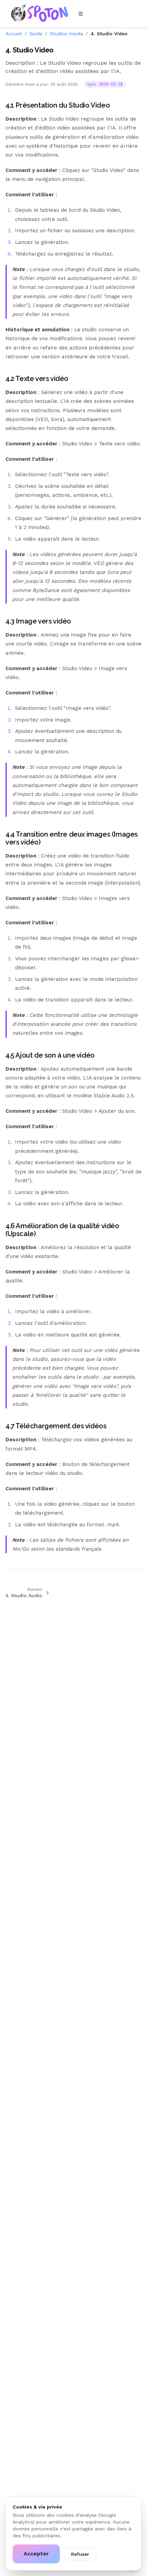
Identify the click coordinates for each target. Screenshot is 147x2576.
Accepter (36, 2554)
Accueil (14, 34)
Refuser (80, 2554)
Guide (36, 34)
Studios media (66, 34)
